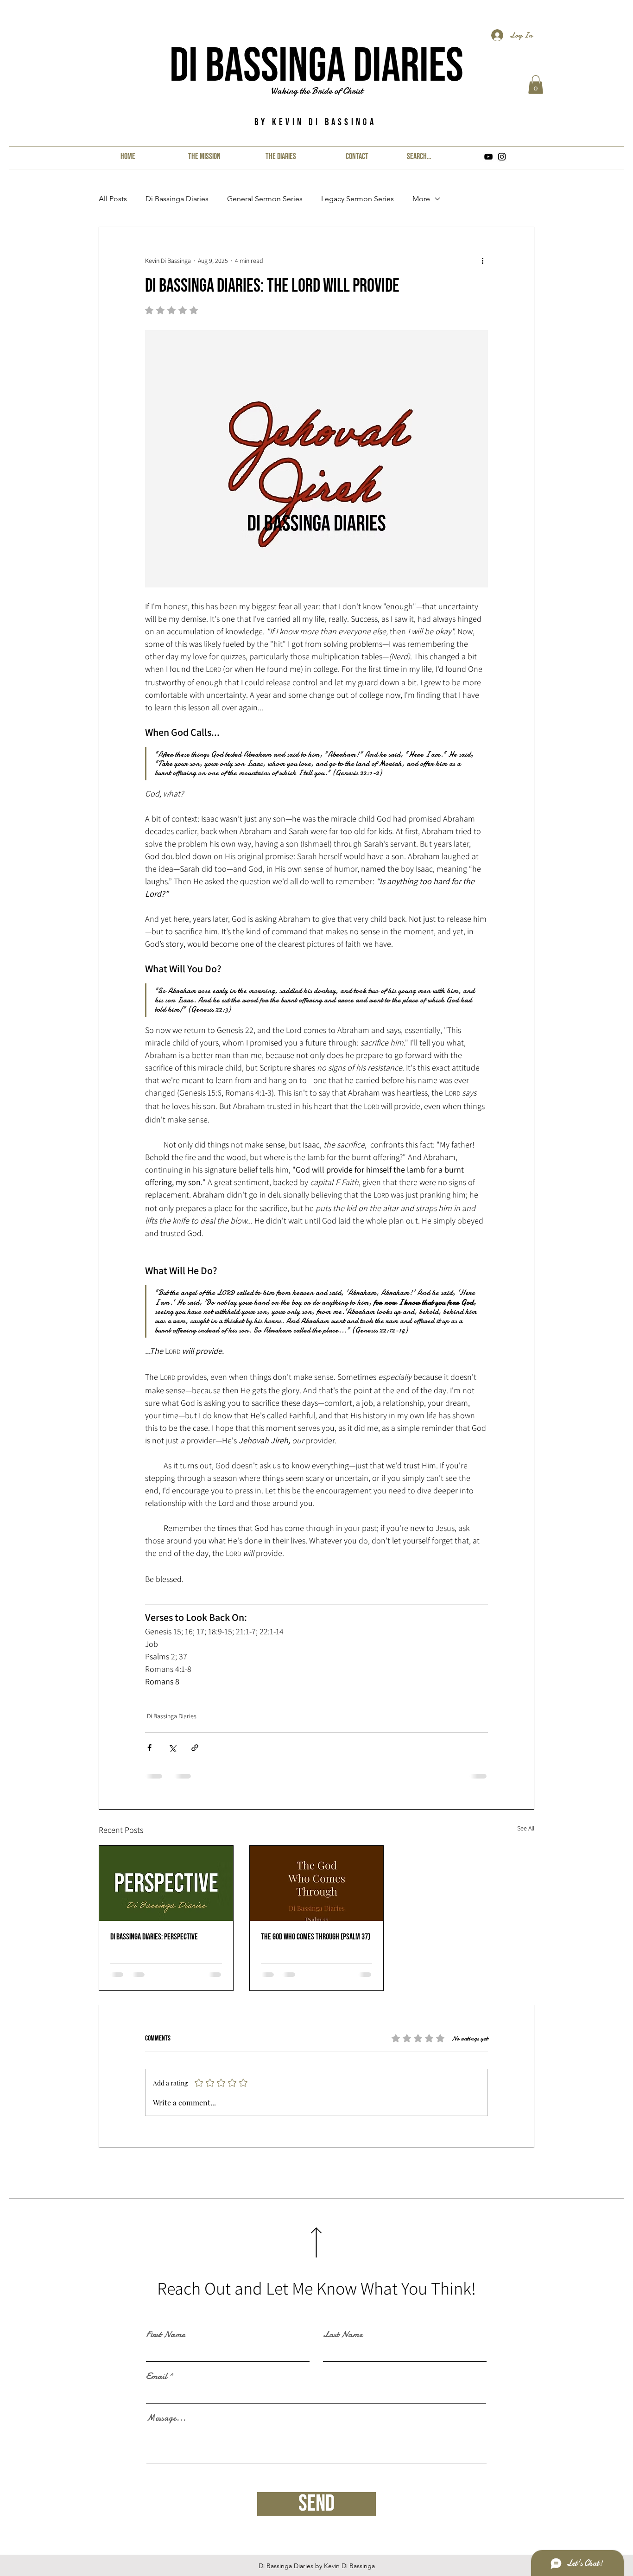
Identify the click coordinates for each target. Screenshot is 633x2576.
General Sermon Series (265, 199)
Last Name (343, 2334)
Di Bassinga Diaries (316, 67)
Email (156, 2376)
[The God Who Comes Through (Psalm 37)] (317, 1883)
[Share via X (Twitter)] (172, 1748)
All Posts (113, 199)
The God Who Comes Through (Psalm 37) (316, 1937)
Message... (166, 2418)
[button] (536, 85)
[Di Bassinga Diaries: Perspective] (166, 1883)
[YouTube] (488, 157)
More (421, 199)
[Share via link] (195, 1748)
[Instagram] (502, 157)
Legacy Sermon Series (358, 199)
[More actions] (482, 261)
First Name (165, 2334)
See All (526, 1828)
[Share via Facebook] (149, 1748)
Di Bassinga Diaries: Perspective (154, 1937)
